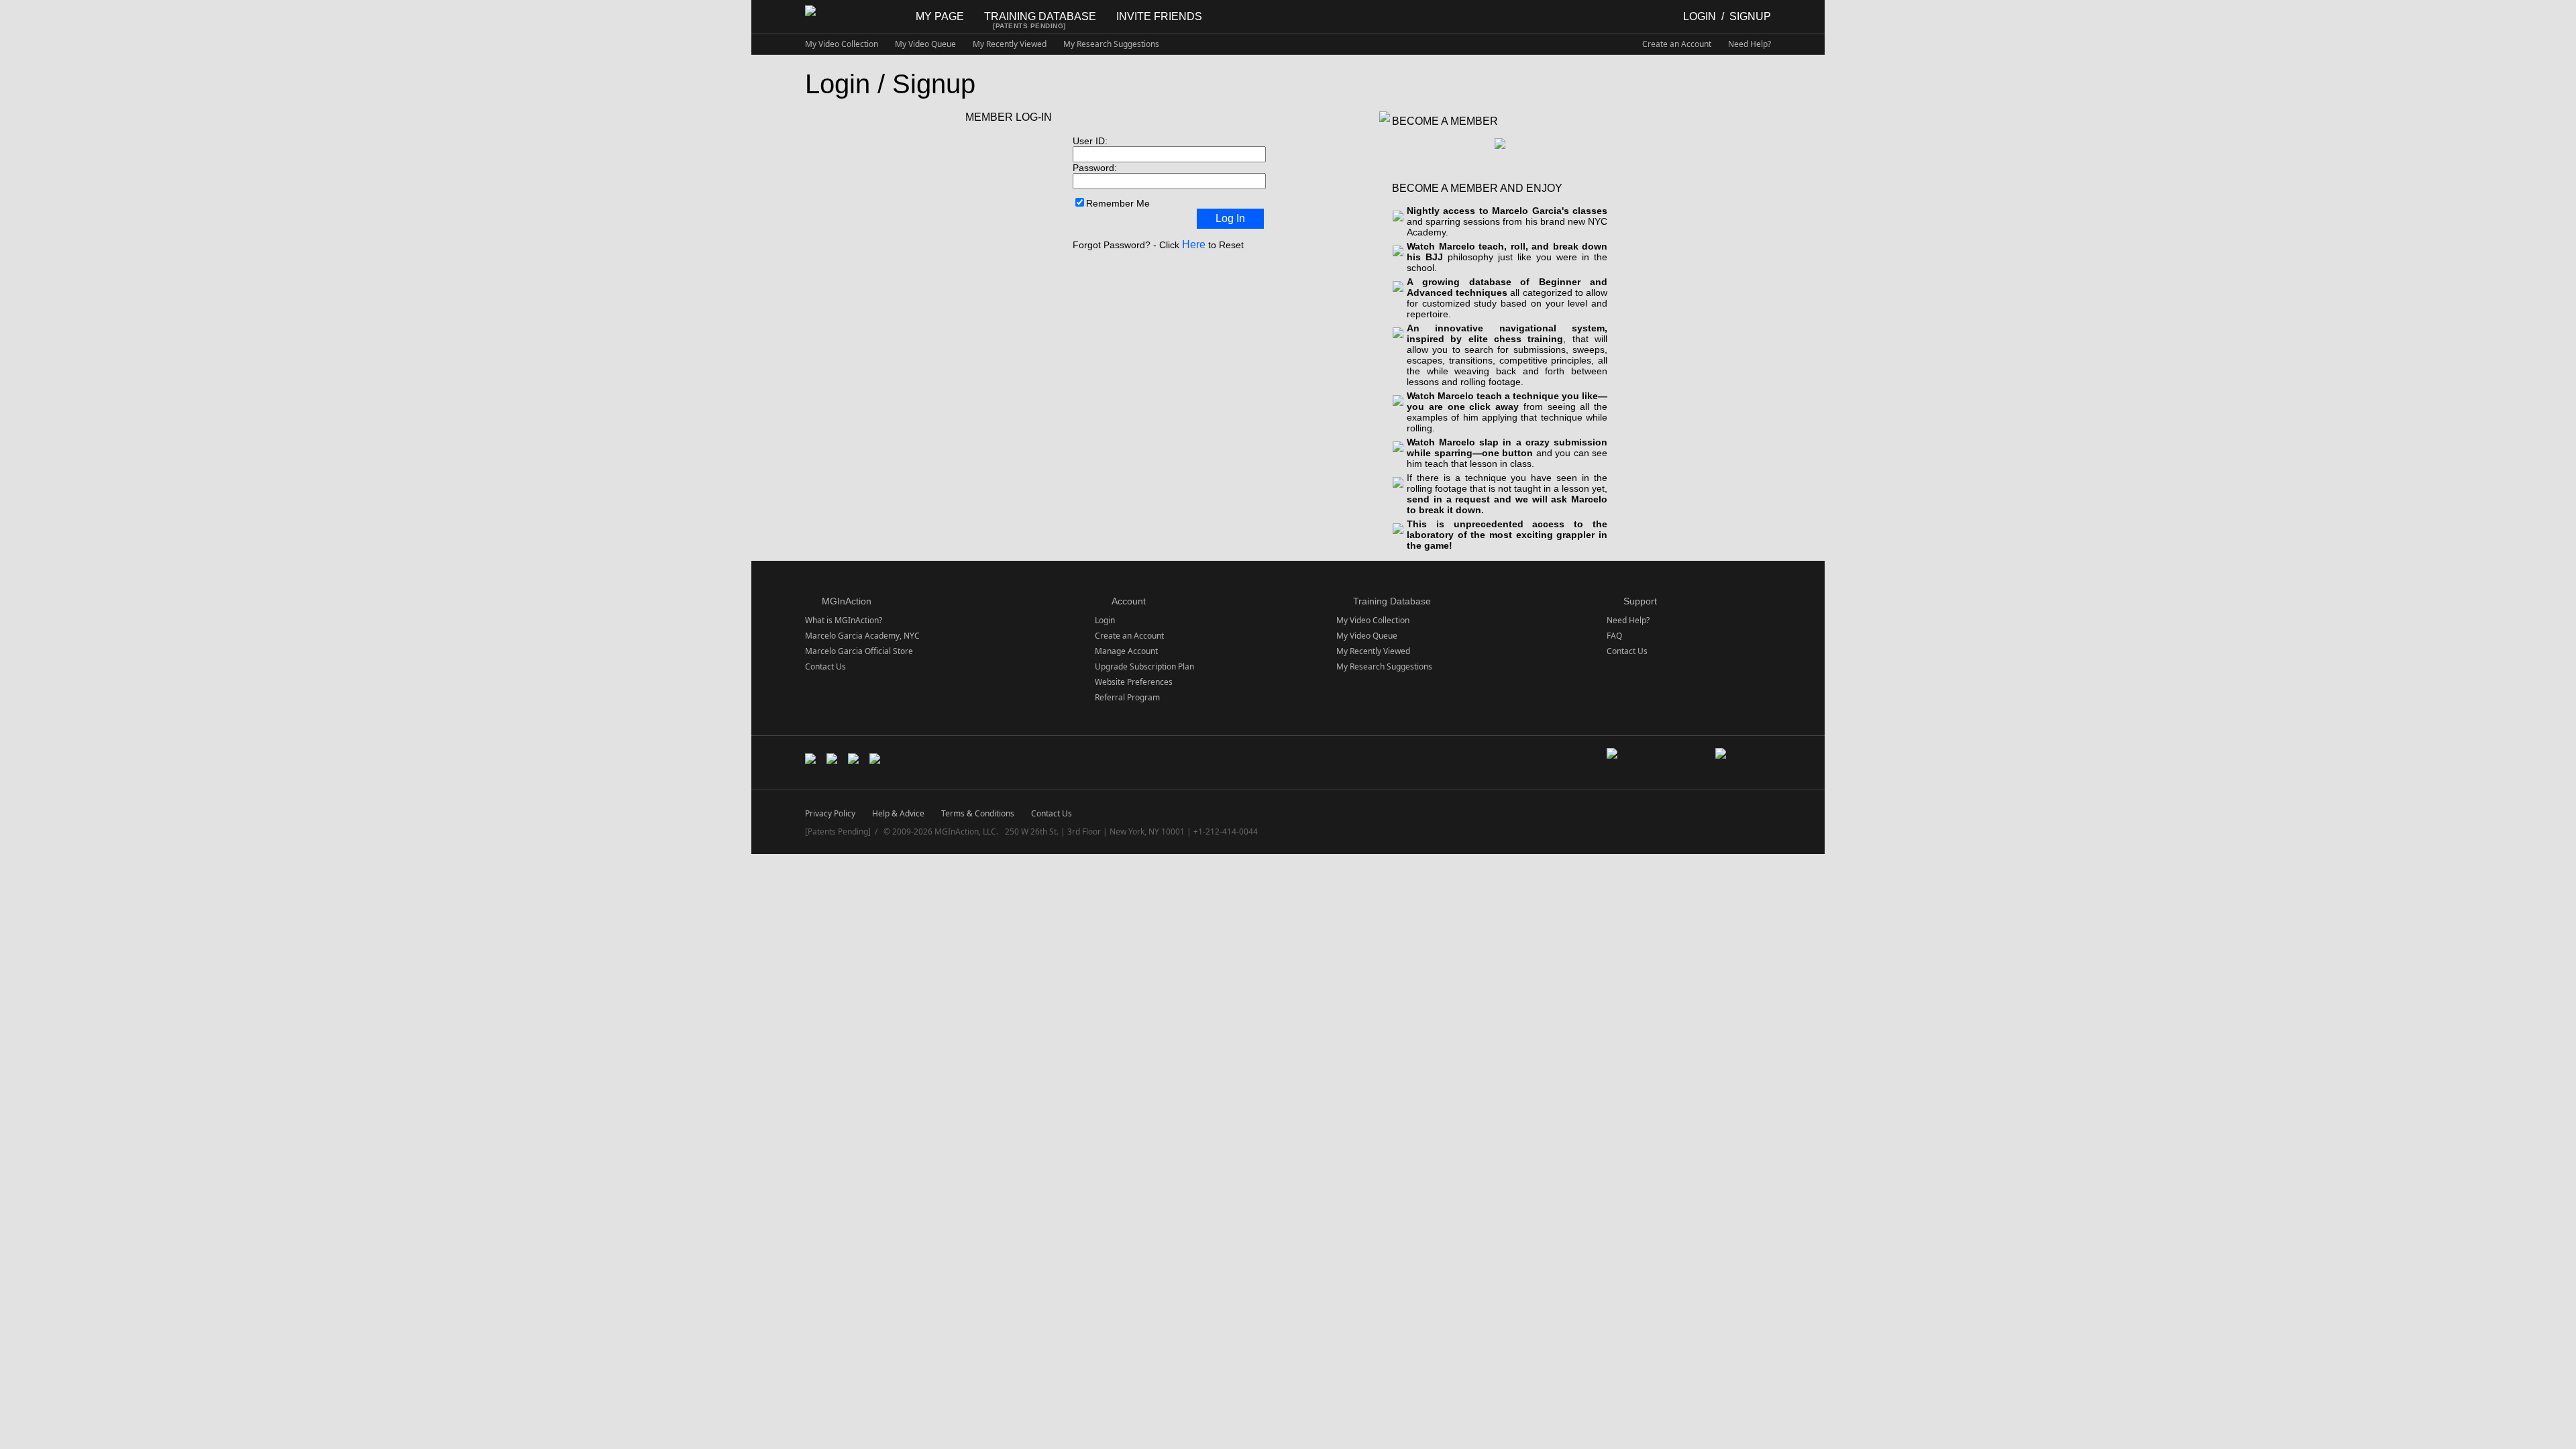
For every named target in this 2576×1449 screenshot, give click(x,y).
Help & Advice (898, 813)
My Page (940, 16)
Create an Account (1677, 44)
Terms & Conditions (978, 813)
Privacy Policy (830, 813)
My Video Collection (842, 44)
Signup (1750, 16)
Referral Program (1127, 697)
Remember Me (1118, 203)
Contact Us (825, 666)
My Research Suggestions (1111, 44)
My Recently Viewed (1010, 44)
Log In (1230, 218)
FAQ (1614, 636)
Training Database (1040, 16)
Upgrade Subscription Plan (1144, 666)
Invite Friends (1159, 16)
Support (1640, 601)
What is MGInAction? (844, 620)
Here (1194, 245)
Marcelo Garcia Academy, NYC (862, 636)
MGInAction (847, 601)
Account (1129, 601)
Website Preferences (1134, 682)
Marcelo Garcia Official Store (859, 651)
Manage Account (1126, 651)
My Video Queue (925, 44)
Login (1700, 16)
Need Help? (1750, 44)
